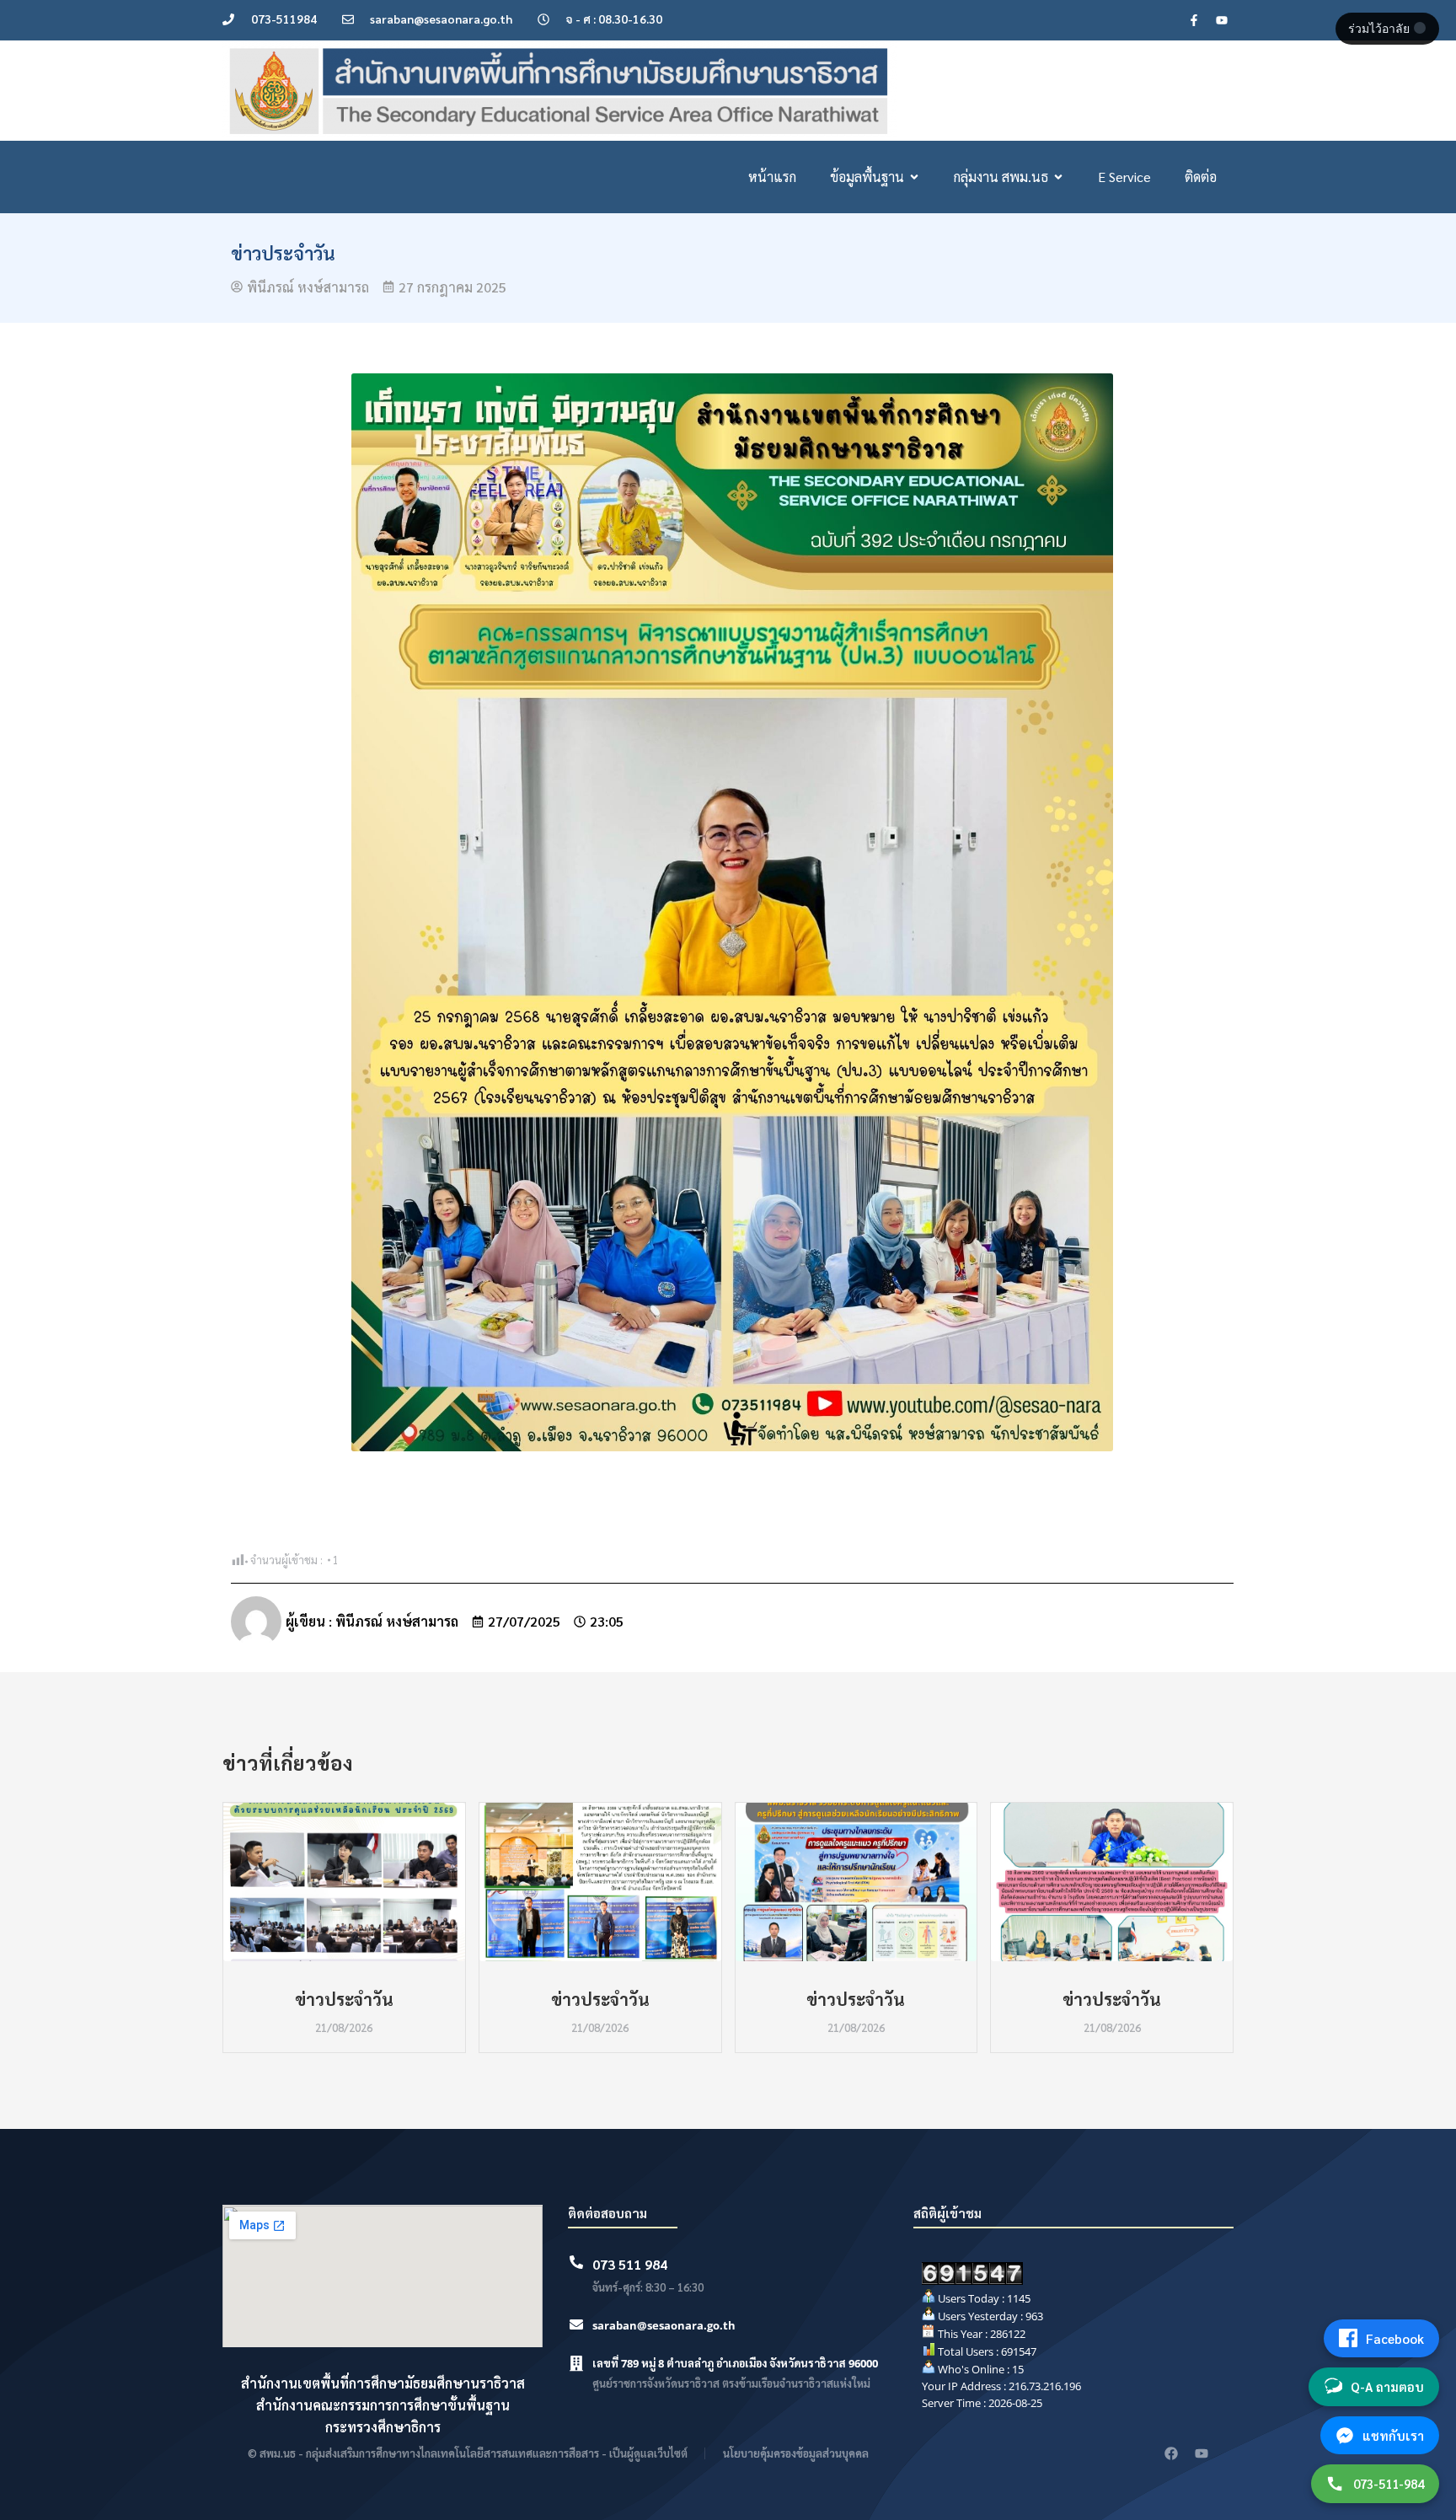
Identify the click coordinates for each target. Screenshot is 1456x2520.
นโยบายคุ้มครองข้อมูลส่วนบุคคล (796, 2453)
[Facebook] (1171, 2453)
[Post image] (344, 1882)
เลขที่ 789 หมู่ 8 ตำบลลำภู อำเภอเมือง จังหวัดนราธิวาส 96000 (735, 2363)
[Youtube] (1222, 20)
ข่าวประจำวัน (344, 1999)
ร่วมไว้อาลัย (1381, 29)
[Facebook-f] (1194, 20)
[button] (222, 1928)
